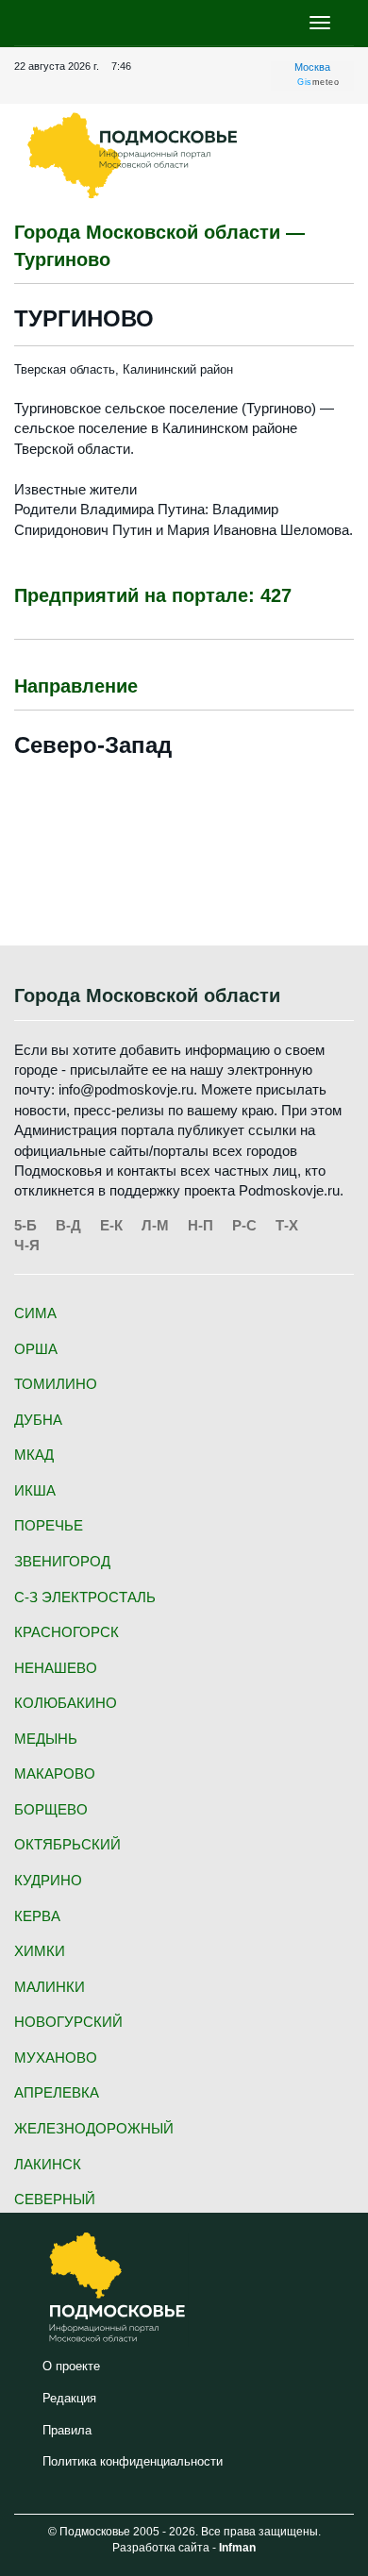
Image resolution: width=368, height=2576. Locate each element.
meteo (318, 82)
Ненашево (56, 1668)
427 (276, 595)
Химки (40, 1951)
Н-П (201, 1225)
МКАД (34, 1455)
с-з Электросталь (85, 1597)
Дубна (38, 1420)
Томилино (56, 1384)
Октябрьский (67, 1844)
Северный (55, 2199)
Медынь (46, 1739)
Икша (35, 1490)
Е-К (111, 1225)
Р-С (244, 1225)
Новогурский (68, 2022)
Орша (36, 1349)
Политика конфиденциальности (133, 2461)
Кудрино (48, 1880)
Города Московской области (147, 995)
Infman (237, 2548)
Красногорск (67, 1632)
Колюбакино (66, 1703)
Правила (67, 2430)
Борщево (51, 1809)
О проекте (71, 2366)
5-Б (25, 1225)
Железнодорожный (94, 2128)
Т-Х (287, 1225)
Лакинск (48, 2164)
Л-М (155, 1225)
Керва (37, 1916)
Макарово (55, 1773)
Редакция (69, 2398)
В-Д (68, 1225)
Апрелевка (57, 2092)
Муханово (56, 2057)
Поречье (49, 1525)
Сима (35, 1313)
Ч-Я (27, 1245)
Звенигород (62, 1561)
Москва (312, 67)
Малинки (50, 1987)
